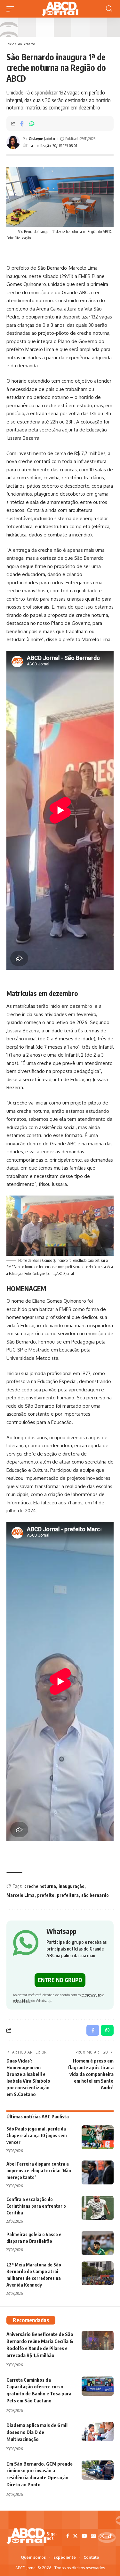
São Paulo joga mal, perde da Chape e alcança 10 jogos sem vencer (37, 2135)
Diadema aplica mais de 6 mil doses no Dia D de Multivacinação (37, 2432)
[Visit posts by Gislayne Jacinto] (13, 142)
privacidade (22, 2000)
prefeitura (68, 1895)
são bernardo (95, 1895)
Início (10, 44)
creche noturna (40, 1886)
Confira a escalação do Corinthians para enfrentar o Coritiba (36, 2206)
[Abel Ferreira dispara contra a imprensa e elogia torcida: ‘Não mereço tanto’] (98, 2172)
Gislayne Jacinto (42, 139)
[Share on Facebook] (22, 124)
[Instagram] (102, 2536)
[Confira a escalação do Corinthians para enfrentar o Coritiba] (98, 2208)
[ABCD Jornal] (60, 9)
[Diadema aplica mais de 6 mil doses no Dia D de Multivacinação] (98, 2431)
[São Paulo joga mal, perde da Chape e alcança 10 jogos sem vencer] (98, 2137)
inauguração (72, 1886)
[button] (12, 9)
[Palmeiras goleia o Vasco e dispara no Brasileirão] (98, 2243)
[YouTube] (84, 2536)
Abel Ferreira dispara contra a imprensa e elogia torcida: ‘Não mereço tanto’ (39, 2171)
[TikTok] (110, 2536)
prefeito (46, 1895)
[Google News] (93, 2536)
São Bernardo (26, 44)
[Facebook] (68, 2536)
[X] (75, 2536)
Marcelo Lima (20, 1895)
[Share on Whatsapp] (32, 124)
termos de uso (92, 1995)
